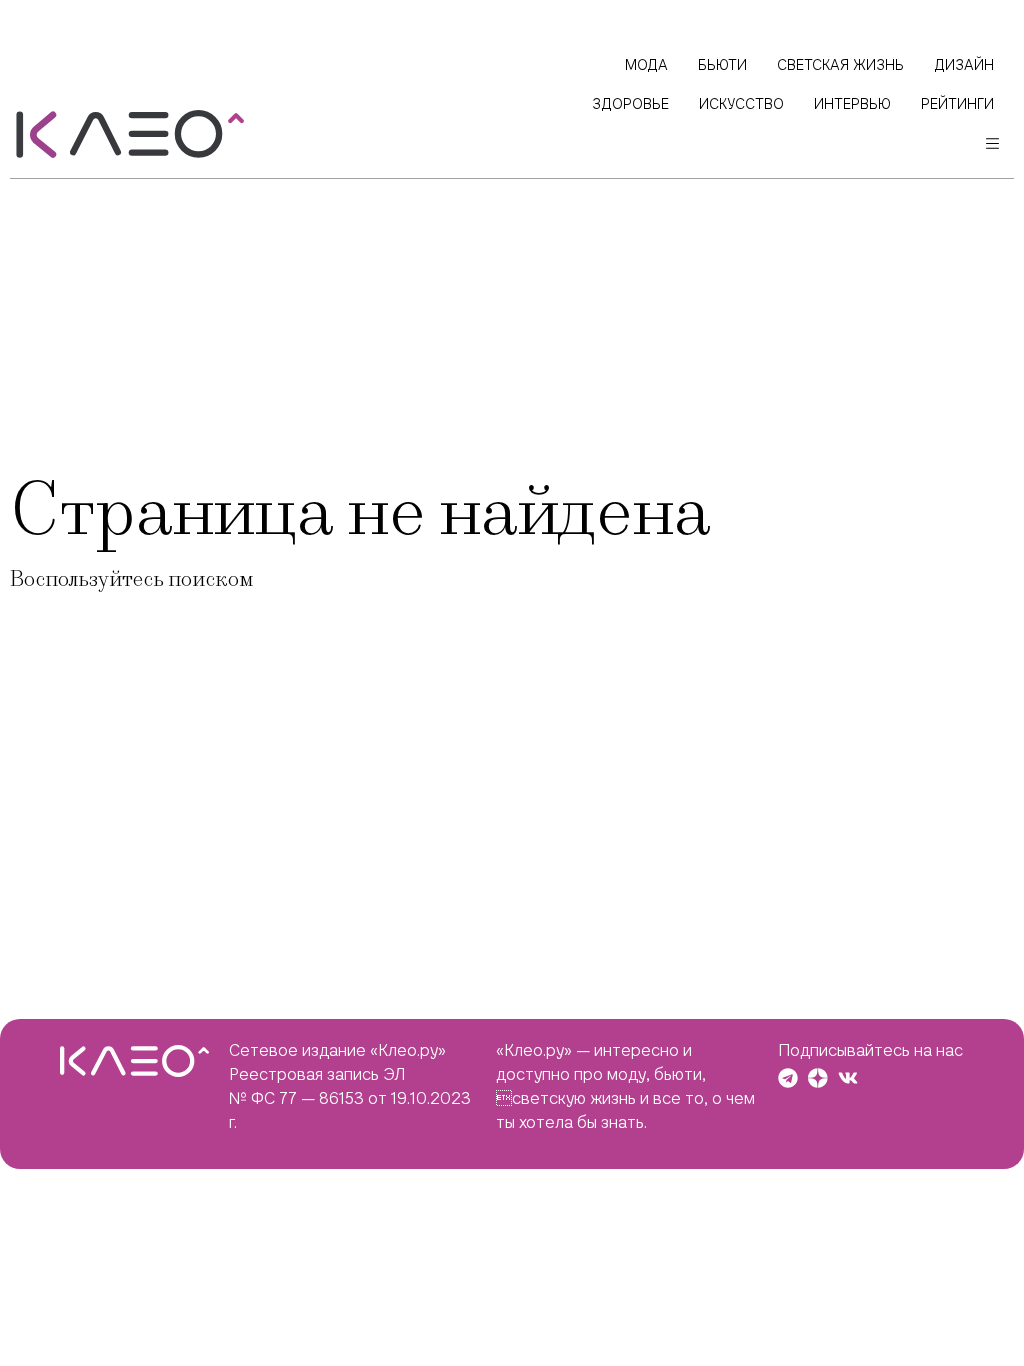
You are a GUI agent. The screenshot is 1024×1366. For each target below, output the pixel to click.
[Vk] (848, 1078)
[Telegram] (788, 1078)
